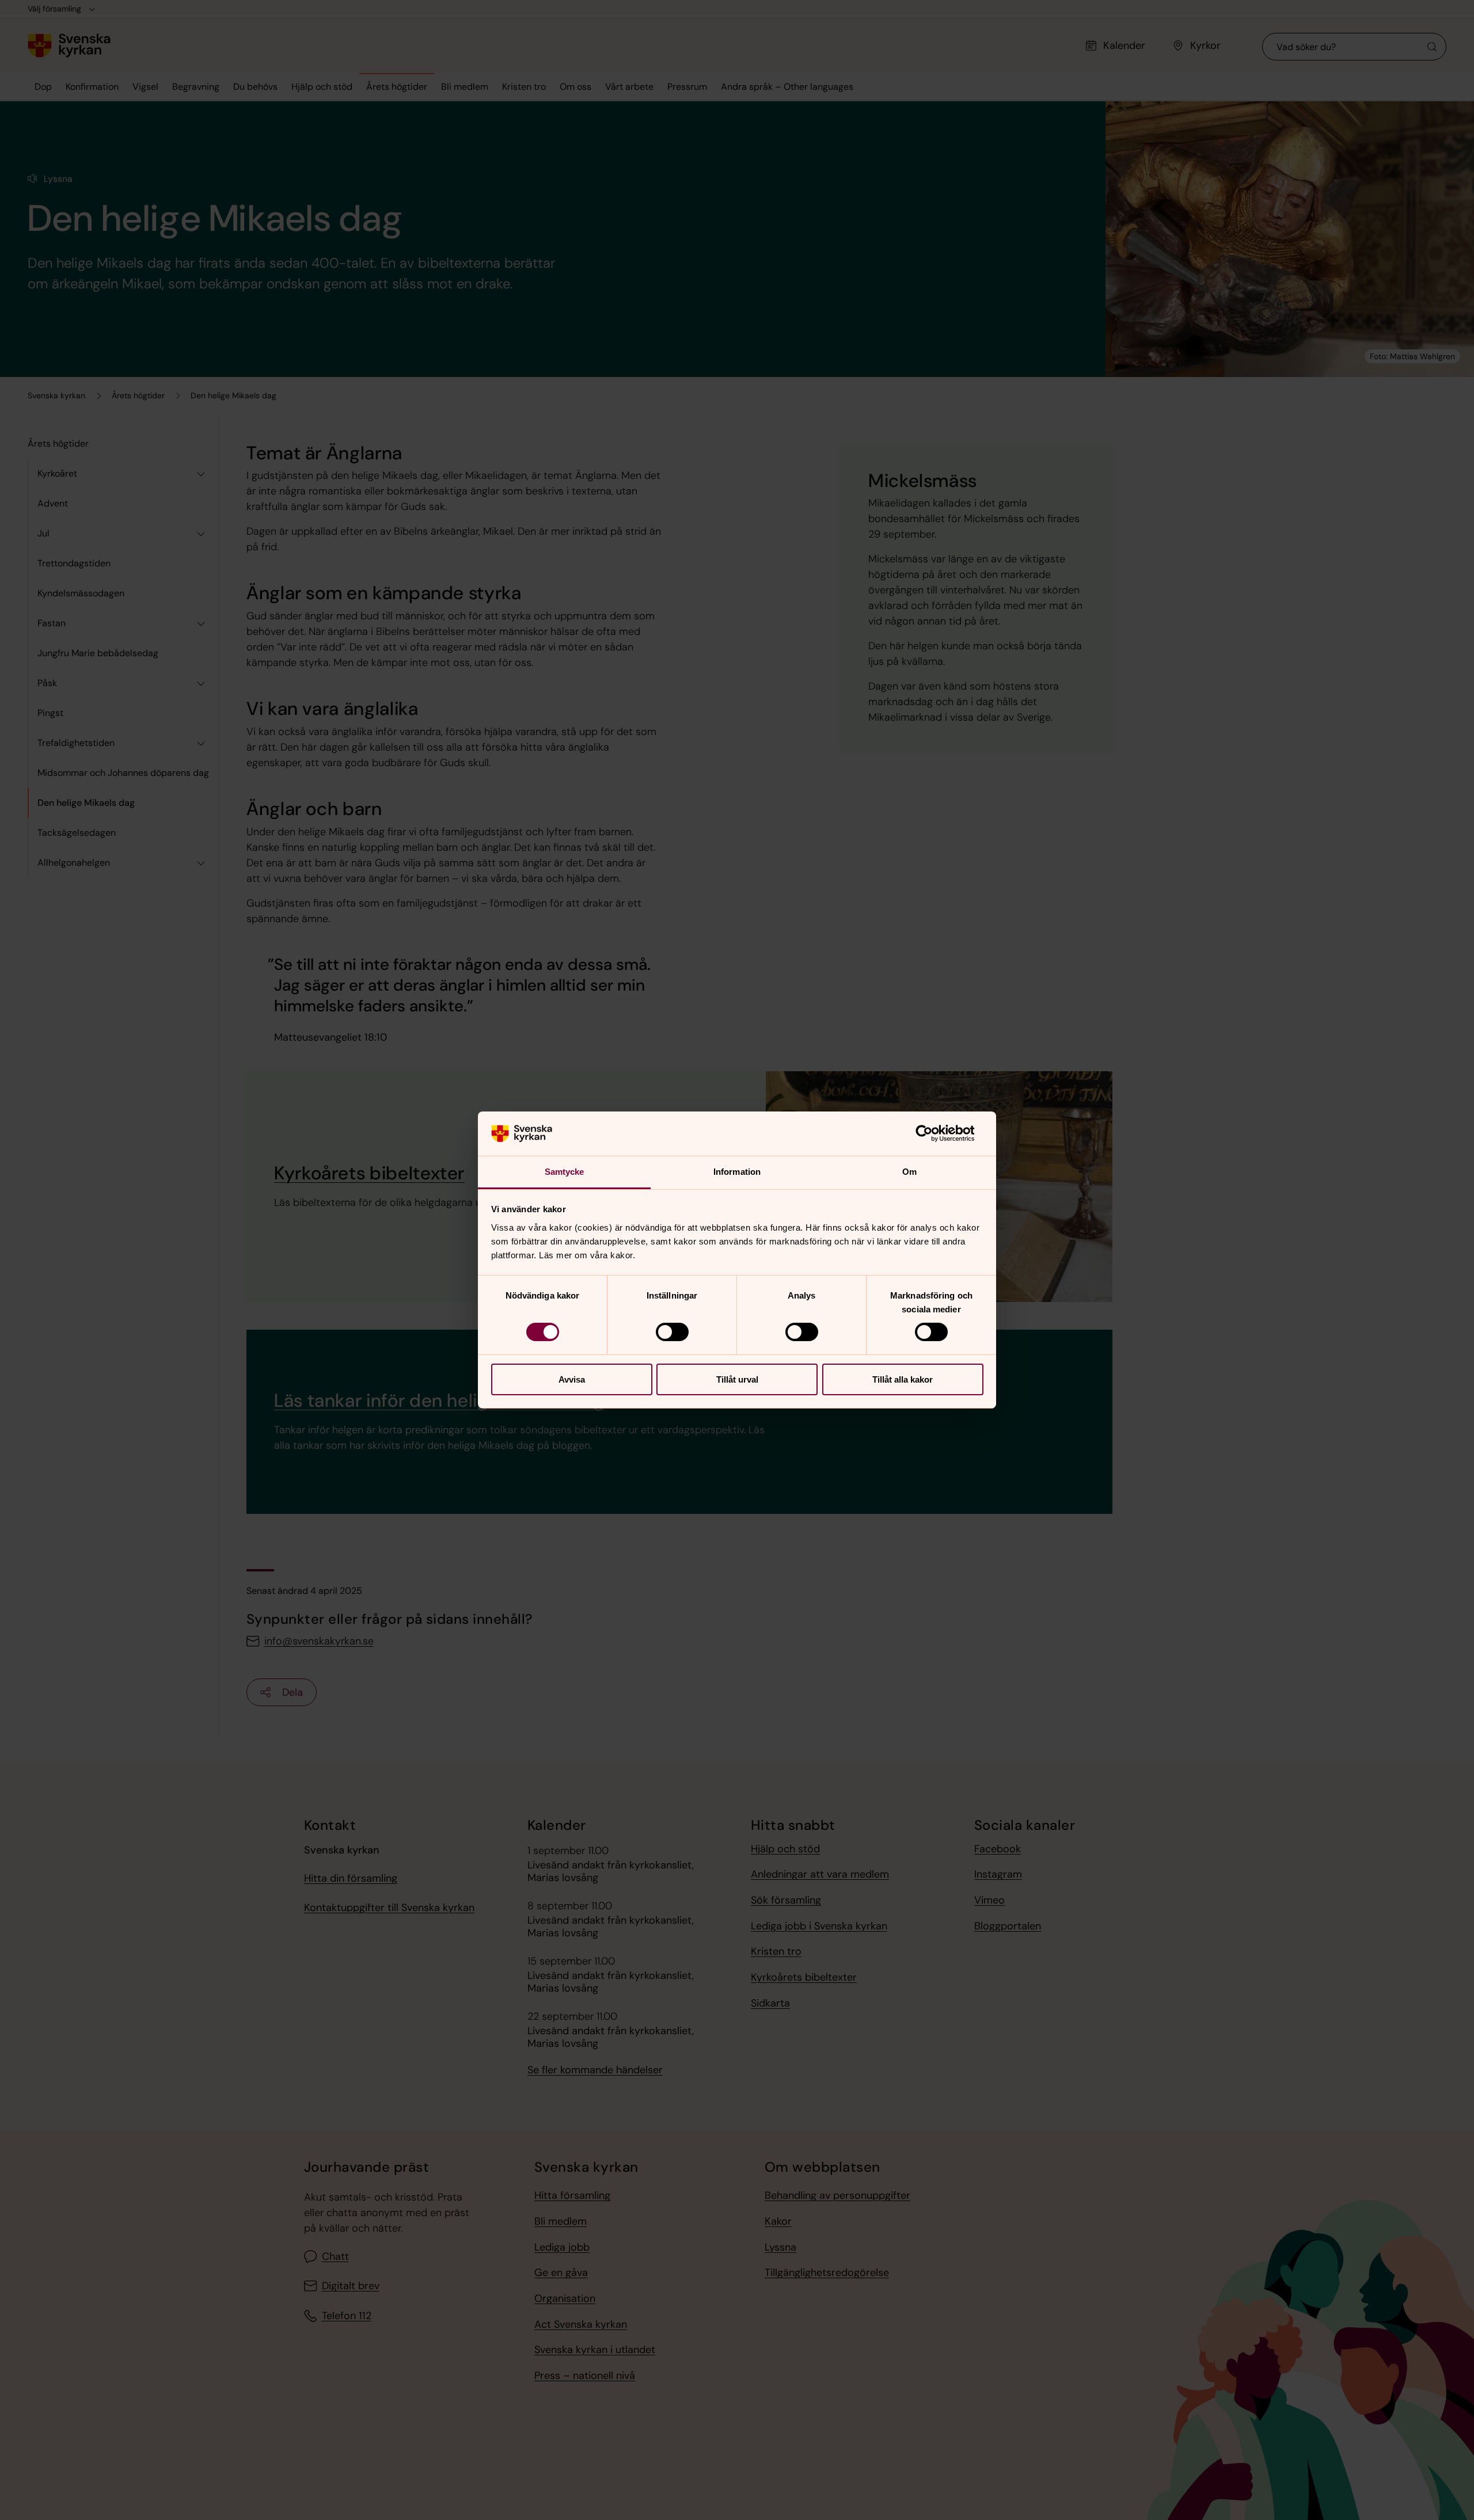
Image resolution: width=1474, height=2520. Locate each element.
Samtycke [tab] (565, 1172)
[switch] (672, 1332)
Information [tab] (737, 1172)
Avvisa (572, 1379)
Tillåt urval (737, 1379)
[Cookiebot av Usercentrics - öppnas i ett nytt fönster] (933, 1133)
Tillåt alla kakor (903, 1379)
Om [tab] (909, 1172)
